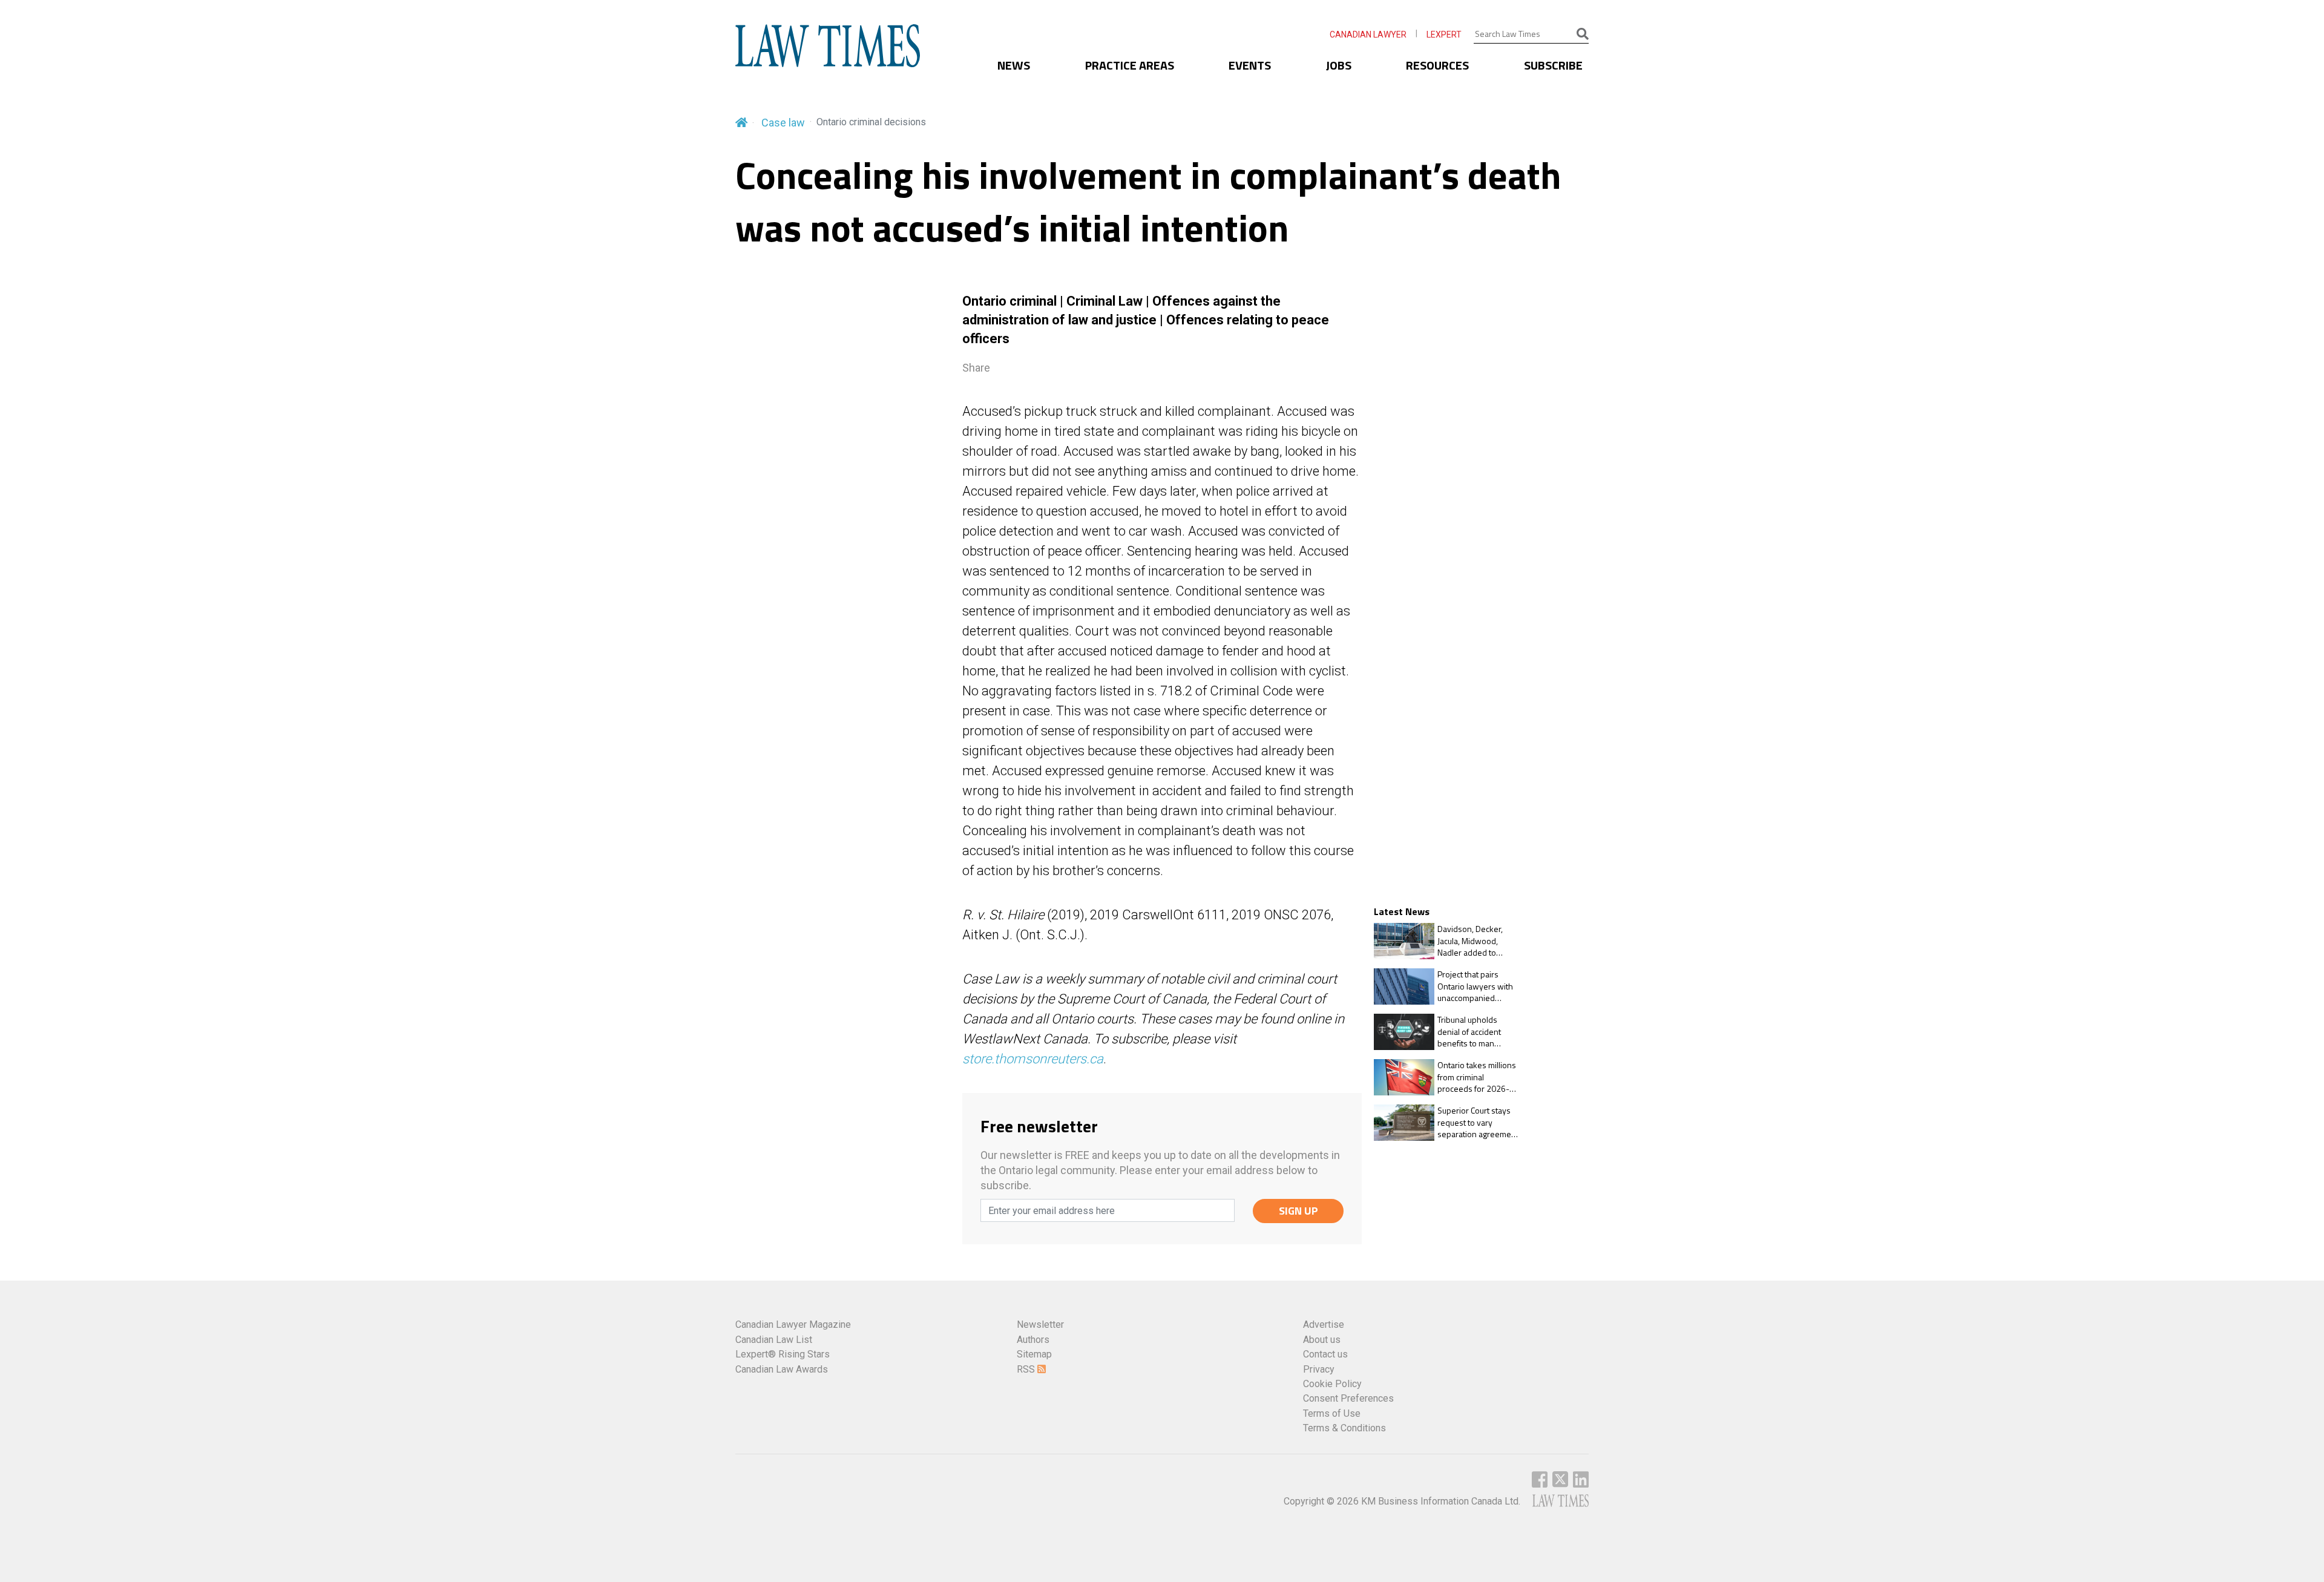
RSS (1027, 1369)
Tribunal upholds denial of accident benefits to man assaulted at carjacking (1478, 1032)
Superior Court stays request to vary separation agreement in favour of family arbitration (1478, 1122)
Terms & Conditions (1344, 1428)
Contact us (1325, 1354)
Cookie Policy (1332, 1384)
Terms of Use (1332, 1413)
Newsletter (1040, 1324)
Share (976, 368)
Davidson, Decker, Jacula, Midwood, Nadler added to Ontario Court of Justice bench (1470, 941)
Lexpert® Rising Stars (783, 1354)
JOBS (1339, 65)
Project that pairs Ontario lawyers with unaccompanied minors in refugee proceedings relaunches (1475, 986)
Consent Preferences (1348, 1398)
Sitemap (1034, 1354)
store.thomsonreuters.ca (1033, 1059)
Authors (1033, 1340)
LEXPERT (1444, 34)
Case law (783, 123)
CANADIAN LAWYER (1368, 34)
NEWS (1014, 65)
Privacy (1319, 1369)
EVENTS (1250, 65)
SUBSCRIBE (1553, 65)
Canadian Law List (774, 1340)
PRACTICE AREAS (1130, 65)
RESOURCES (1437, 65)
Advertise (1324, 1324)
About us (1322, 1340)
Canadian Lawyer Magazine (793, 1324)
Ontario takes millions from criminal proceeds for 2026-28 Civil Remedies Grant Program (1478, 1077)
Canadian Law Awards (782, 1369)
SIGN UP (1298, 1211)
